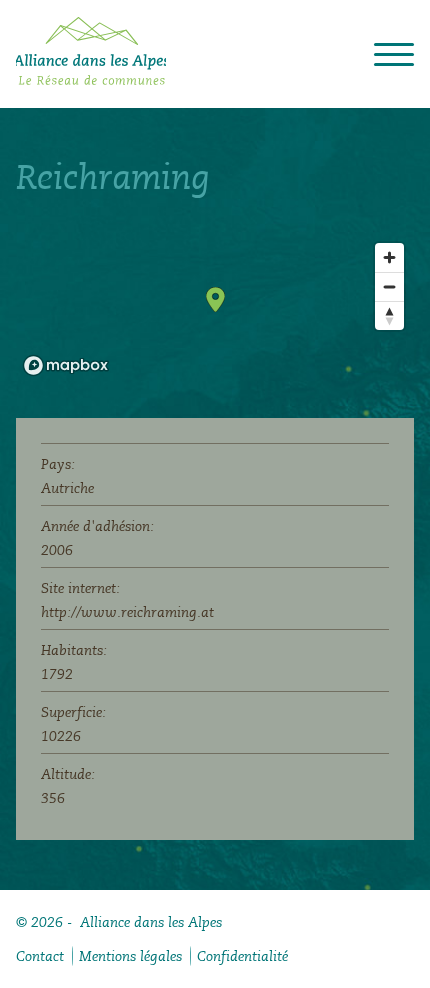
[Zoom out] (389, 286)
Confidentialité (242, 956)
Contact (40, 956)
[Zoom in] (389, 257)
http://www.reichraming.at (127, 612)
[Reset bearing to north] (389, 315)
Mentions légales (130, 956)
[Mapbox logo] (66, 365)
